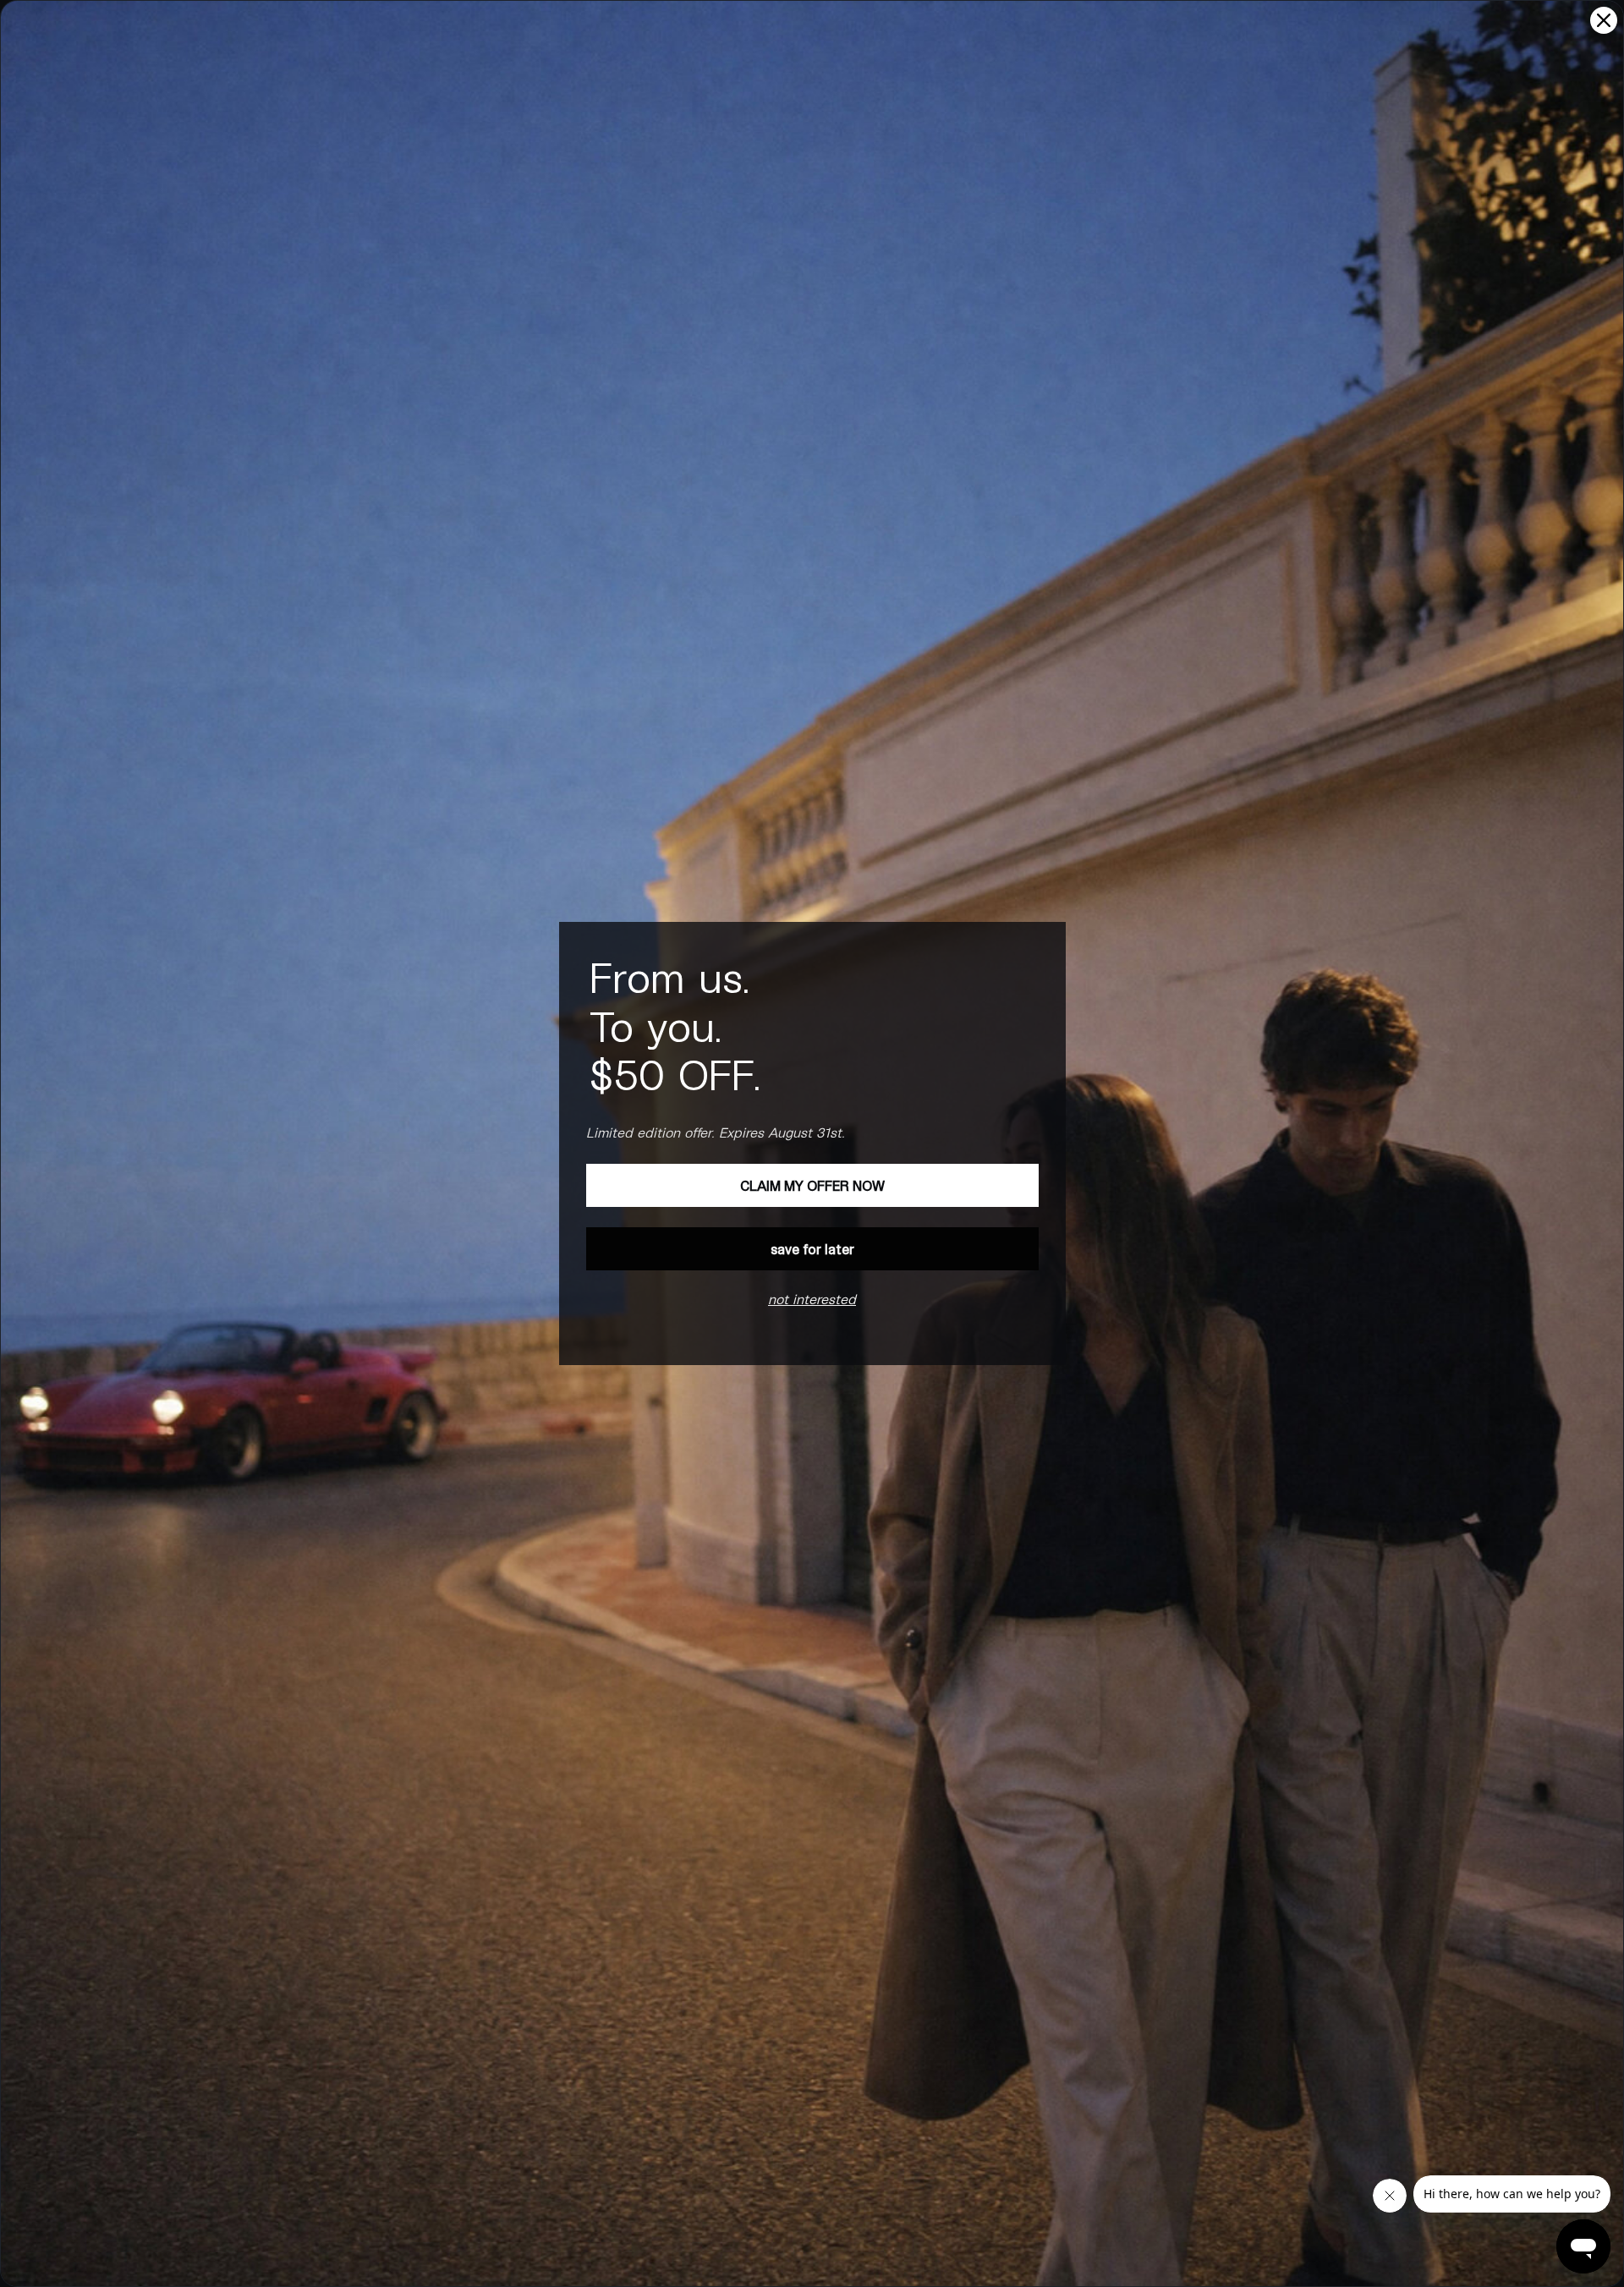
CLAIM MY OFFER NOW (812, 1185)
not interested (812, 1299)
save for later (812, 1249)
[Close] (1604, 20)
